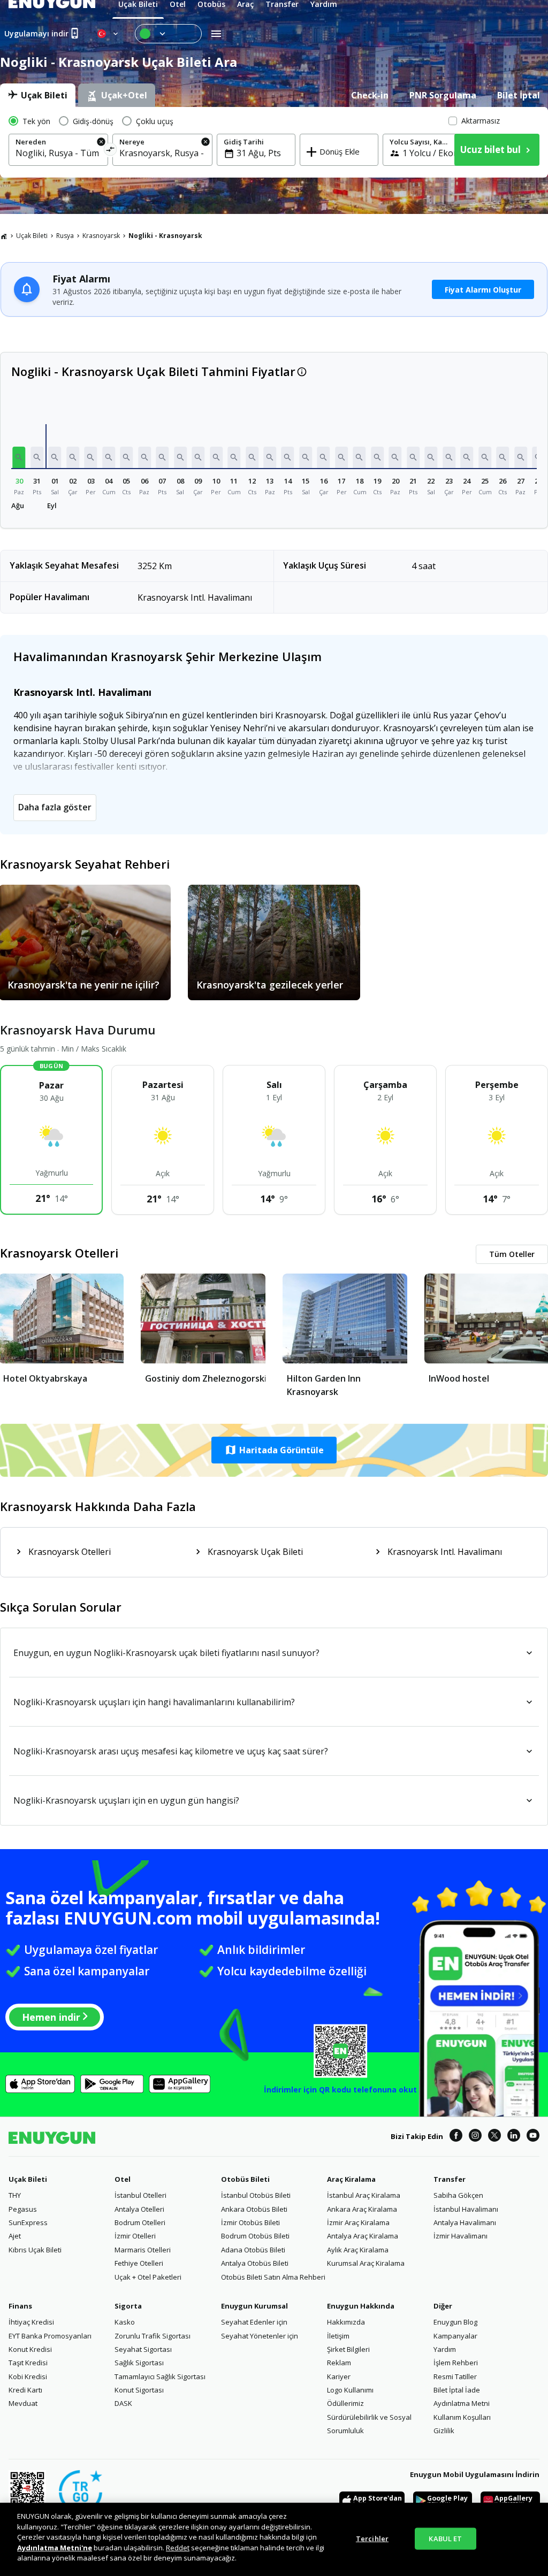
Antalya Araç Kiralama (363, 2236)
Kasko (125, 2322)
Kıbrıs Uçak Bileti (35, 2250)
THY (15, 2195)
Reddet (178, 2548)
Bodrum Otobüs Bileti (255, 2236)
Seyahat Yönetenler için (260, 2336)
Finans (20, 2306)
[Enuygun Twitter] (494, 2137)
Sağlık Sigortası (139, 2363)
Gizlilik (444, 2431)
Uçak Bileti (32, 236)
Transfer (450, 2179)
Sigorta (128, 2306)
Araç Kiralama (351, 2179)
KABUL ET (445, 2538)
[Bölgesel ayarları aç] (109, 34)
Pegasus (23, 2209)
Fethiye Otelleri (139, 2263)
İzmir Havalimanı (461, 2236)
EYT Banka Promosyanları (50, 2336)
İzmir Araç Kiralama (358, 2222)
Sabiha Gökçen (458, 2195)
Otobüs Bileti (245, 2179)
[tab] (38, 95)
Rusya (65, 236)
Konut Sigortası (139, 2390)
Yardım (445, 2349)
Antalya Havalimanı (465, 2222)
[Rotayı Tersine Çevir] (111, 151)
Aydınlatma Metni (462, 2403)
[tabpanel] (274, 142)
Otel (123, 2179)
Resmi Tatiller (455, 2376)
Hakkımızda (346, 2322)
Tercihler (372, 2538)
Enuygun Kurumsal (254, 2306)
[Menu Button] (168, 34)
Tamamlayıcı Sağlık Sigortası (160, 2376)
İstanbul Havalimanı (466, 2209)
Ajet (15, 2236)
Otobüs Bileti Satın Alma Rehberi (273, 2277)
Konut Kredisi (30, 2349)
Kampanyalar (455, 2336)
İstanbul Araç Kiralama (364, 2195)
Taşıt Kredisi (28, 2363)
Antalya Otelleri (139, 2209)
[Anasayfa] (4, 236)
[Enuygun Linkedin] (514, 2137)
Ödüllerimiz (345, 2403)
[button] (19, 457)
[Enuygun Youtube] (533, 2137)
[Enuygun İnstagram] (475, 2137)
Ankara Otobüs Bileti (254, 2209)
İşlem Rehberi (456, 2363)
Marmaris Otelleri (143, 2250)
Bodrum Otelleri (140, 2222)
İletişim (338, 2336)
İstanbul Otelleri (140, 2195)
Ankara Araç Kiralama (362, 2209)
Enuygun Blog (455, 2322)
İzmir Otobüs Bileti (250, 2222)
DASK (123, 2403)
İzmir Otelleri (135, 2236)
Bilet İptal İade (457, 2390)
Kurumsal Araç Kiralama (366, 2263)
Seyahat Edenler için (254, 2322)
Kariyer (339, 2376)
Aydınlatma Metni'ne (55, 2548)
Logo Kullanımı (350, 2390)
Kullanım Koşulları (462, 2417)
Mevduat (23, 2403)
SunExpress (28, 2222)
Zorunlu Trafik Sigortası (153, 2336)
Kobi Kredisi (28, 2376)
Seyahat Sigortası (143, 2349)
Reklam (339, 2363)
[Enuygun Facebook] (456, 2137)
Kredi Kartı (25, 2390)
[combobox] (58, 153)
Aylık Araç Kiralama (358, 2250)
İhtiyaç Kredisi (31, 2322)
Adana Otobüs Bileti (253, 2250)
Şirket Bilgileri (348, 2349)
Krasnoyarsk (101, 236)
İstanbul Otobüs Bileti (256, 2195)
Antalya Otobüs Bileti (255, 2263)
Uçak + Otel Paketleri (148, 2277)
